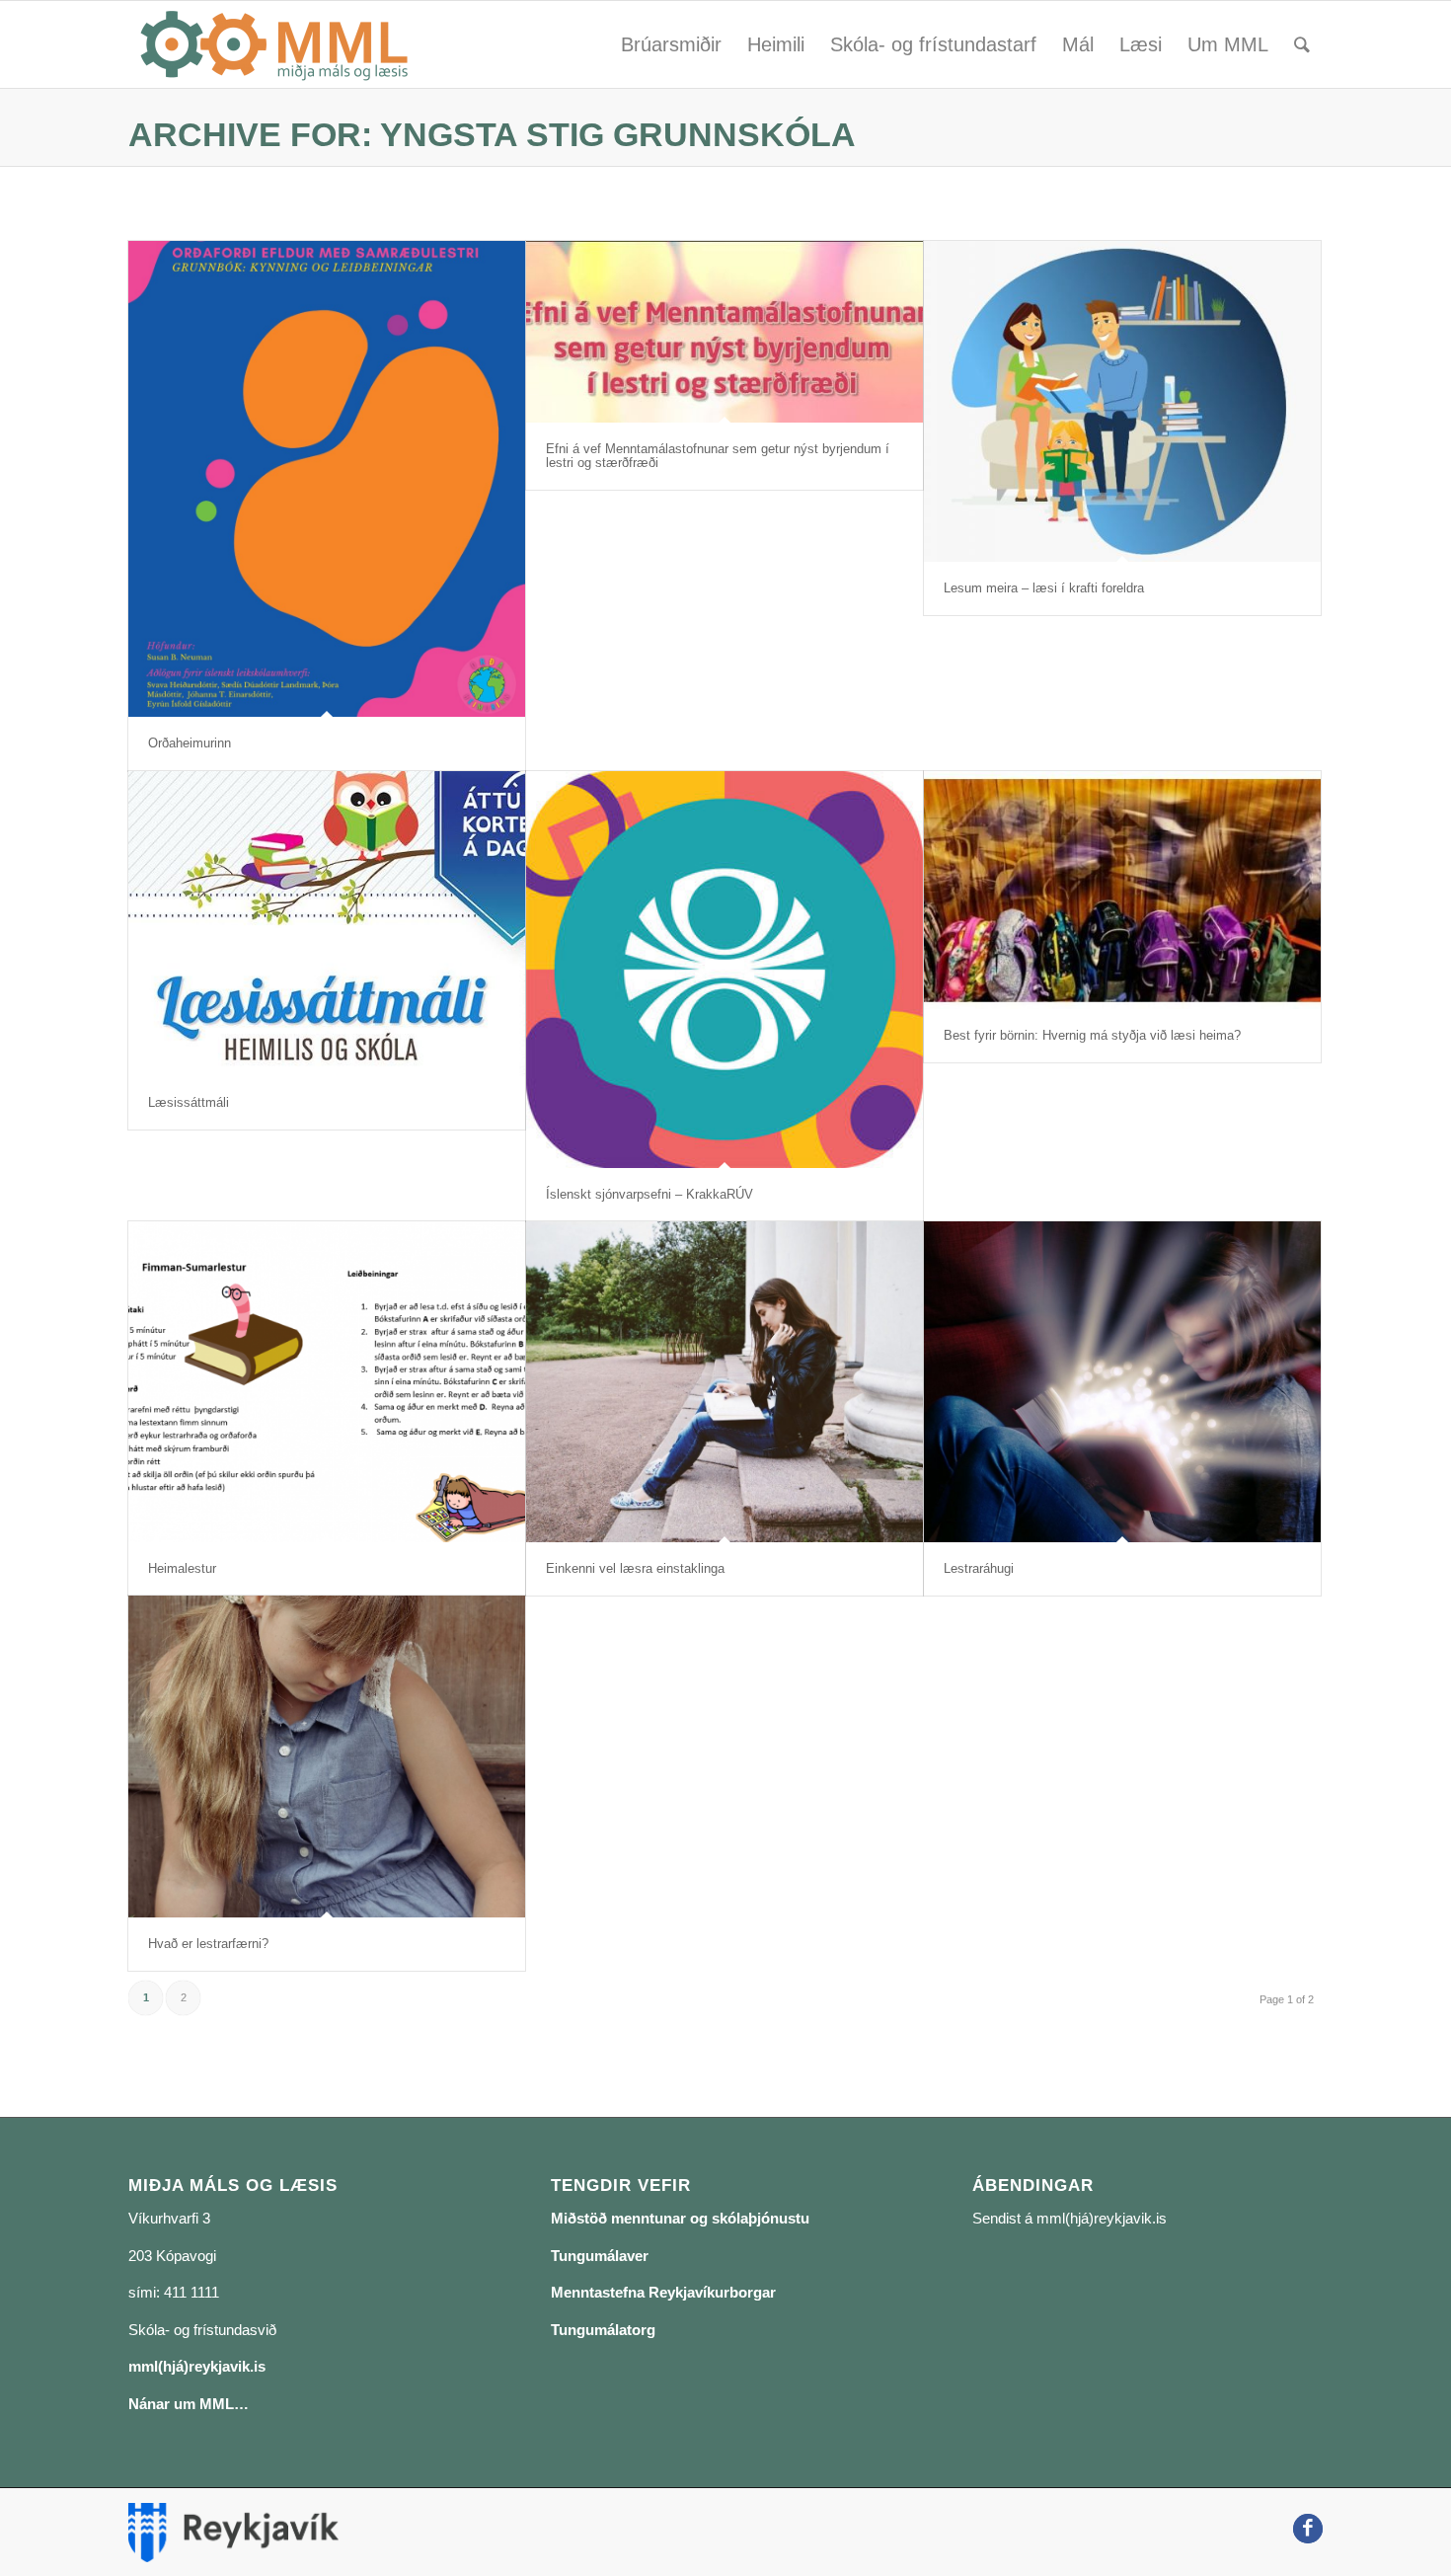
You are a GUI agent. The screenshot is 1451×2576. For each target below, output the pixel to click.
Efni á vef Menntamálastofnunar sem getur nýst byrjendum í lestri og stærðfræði (718, 456)
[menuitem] (671, 44)
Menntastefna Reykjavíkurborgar (663, 2292)
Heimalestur (182, 1568)
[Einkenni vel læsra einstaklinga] (725, 1382)
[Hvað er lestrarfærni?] (327, 1756)
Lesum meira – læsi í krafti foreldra (1044, 588)
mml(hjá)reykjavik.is (197, 2366)
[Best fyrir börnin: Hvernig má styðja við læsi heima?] (1122, 890)
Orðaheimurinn (190, 743)
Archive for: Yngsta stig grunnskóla (492, 134)
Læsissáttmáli (189, 1102)
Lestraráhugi (979, 1568)
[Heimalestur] (327, 1382)
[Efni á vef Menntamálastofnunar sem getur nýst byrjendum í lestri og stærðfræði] (725, 332)
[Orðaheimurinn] (327, 479)
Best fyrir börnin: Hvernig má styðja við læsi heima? (1092, 1035)
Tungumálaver (600, 2256)
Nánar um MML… (189, 2404)
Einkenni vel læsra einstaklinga (635, 1568)
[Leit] (1302, 44)
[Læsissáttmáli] (327, 924)
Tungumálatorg (603, 2330)
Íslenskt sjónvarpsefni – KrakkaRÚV (649, 1194)
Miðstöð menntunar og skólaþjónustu (680, 2218)
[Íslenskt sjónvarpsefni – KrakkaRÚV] (725, 970)
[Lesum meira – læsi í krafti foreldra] (1122, 401)
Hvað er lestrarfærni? (208, 1944)
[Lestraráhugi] (1122, 1382)
